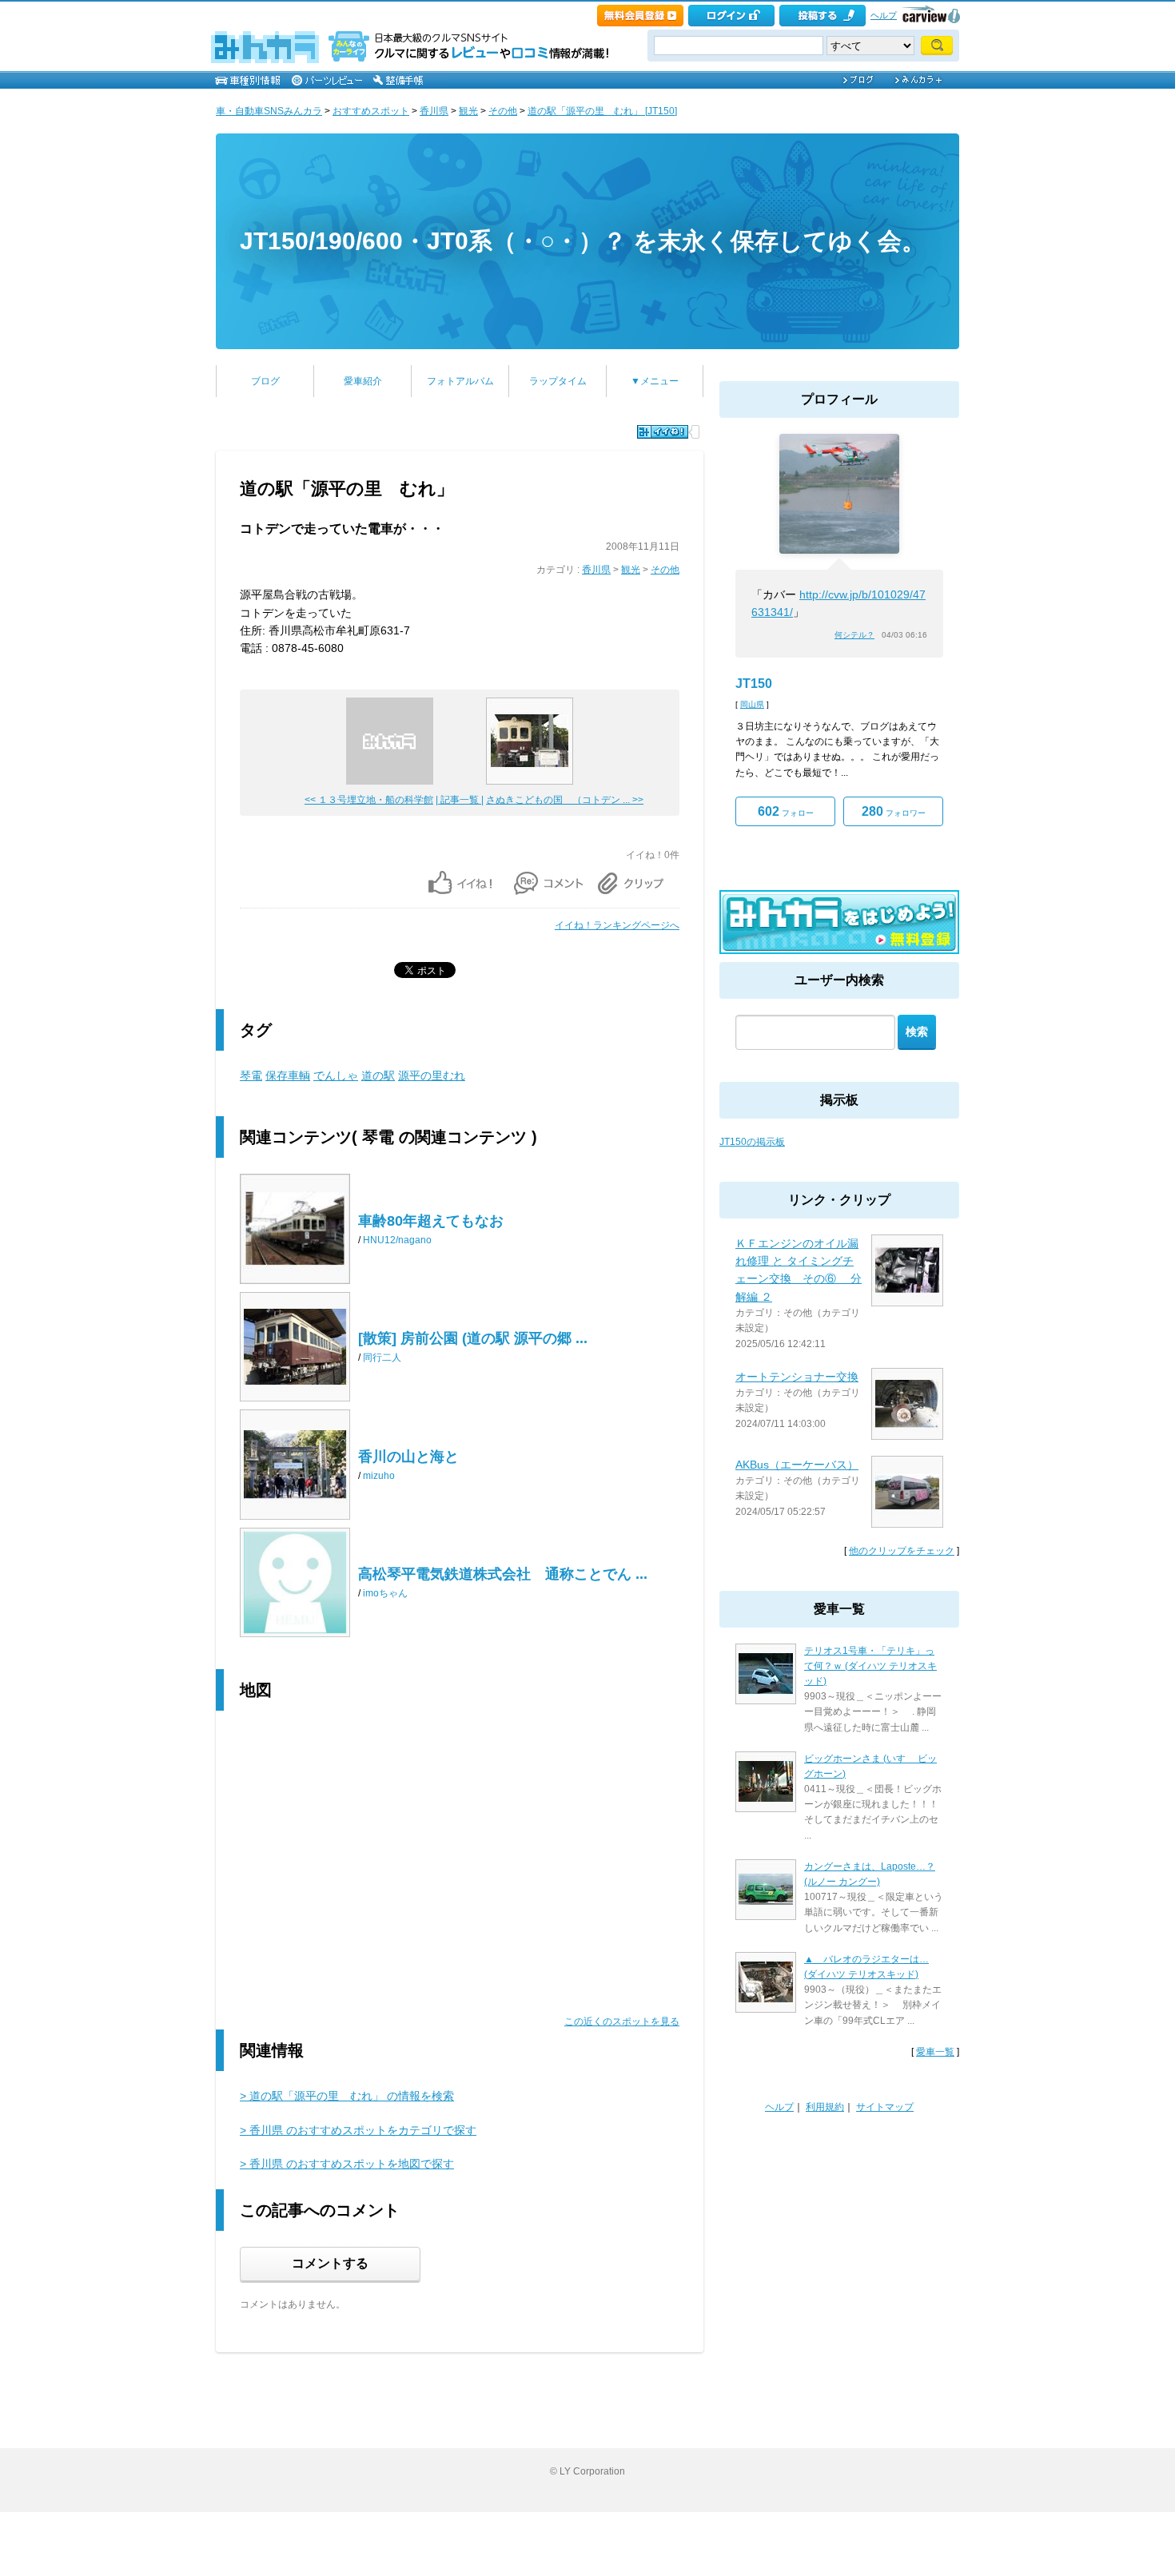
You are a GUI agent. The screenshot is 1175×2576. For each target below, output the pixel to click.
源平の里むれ (432, 1075)
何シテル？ (854, 635)
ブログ (265, 381)
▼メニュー (655, 381)
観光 (468, 111)
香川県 (434, 111)
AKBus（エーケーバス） (797, 1465)
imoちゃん (385, 1593)
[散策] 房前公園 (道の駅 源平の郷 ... (473, 1338)
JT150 (754, 684)
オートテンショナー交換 (797, 1377)
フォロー (786, 811)
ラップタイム (558, 381)
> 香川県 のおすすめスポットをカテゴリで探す (358, 2130)
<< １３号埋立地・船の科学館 (369, 800)
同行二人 (382, 1358)
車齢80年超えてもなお (431, 1221)
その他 (503, 111)
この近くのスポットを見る (622, 2021)
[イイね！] (663, 432)
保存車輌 (288, 1075)
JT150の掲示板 (752, 1142)
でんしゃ (336, 1075)
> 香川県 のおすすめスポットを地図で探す (347, 2164)
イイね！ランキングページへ (617, 925)
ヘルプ (884, 15)
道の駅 (378, 1075)
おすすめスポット (371, 111)
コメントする (330, 2263)
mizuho (379, 1476)
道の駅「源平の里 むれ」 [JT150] (602, 111)
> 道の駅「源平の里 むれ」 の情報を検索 (347, 2096)
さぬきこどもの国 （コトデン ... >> (565, 800)
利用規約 (825, 2107)
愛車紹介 (363, 381)
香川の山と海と (408, 1457)
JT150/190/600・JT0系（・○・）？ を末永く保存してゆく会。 (583, 241)
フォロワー (894, 811)
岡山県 (752, 704)
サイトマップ (885, 2107)
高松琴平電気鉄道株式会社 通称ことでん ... (503, 1574)
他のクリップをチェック (902, 1551)
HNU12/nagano (397, 1240)
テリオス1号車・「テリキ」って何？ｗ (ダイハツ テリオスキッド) (870, 1666)
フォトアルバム (460, 381)
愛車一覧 (935, 2052)
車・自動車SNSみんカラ (269, 111)
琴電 (251, 1075)
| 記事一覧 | (460, 800)
